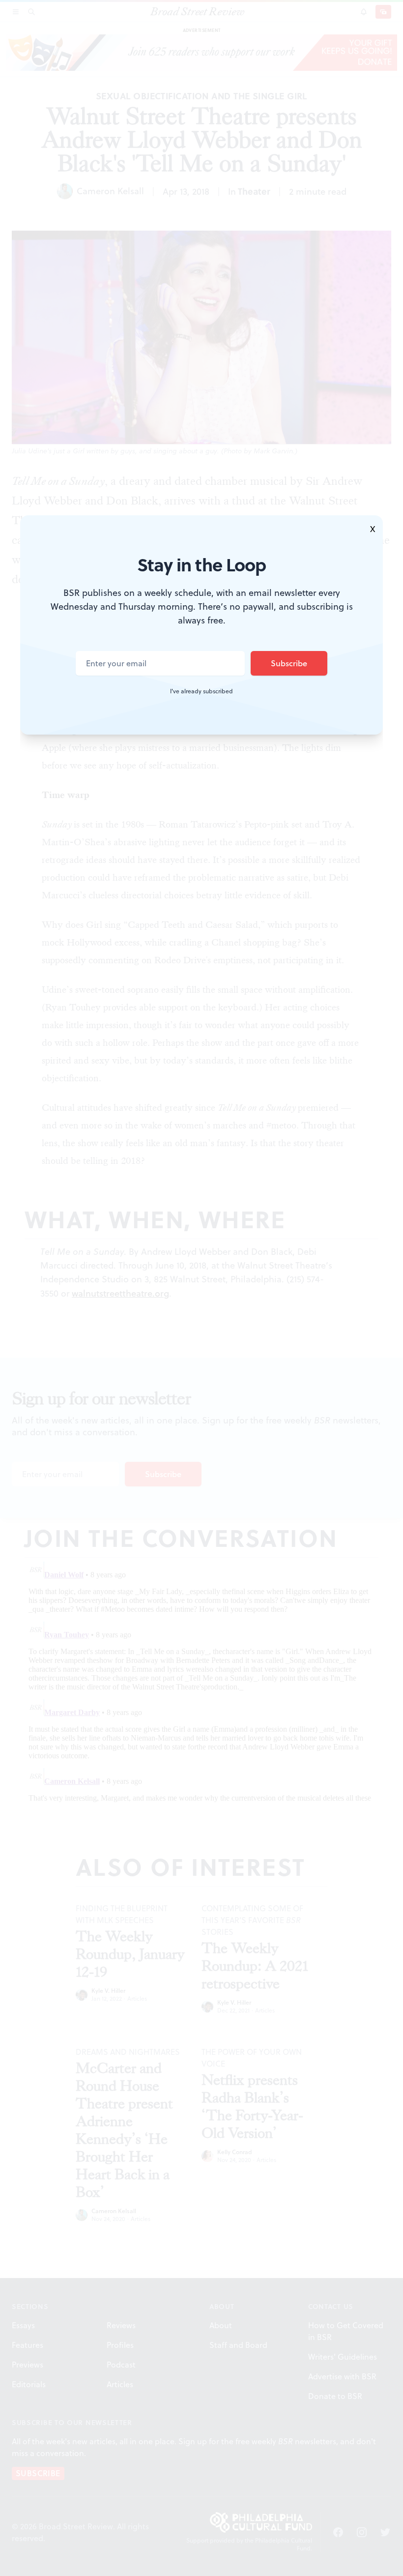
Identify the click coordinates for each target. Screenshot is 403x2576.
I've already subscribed (201, 691)
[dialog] (201, 1288)
